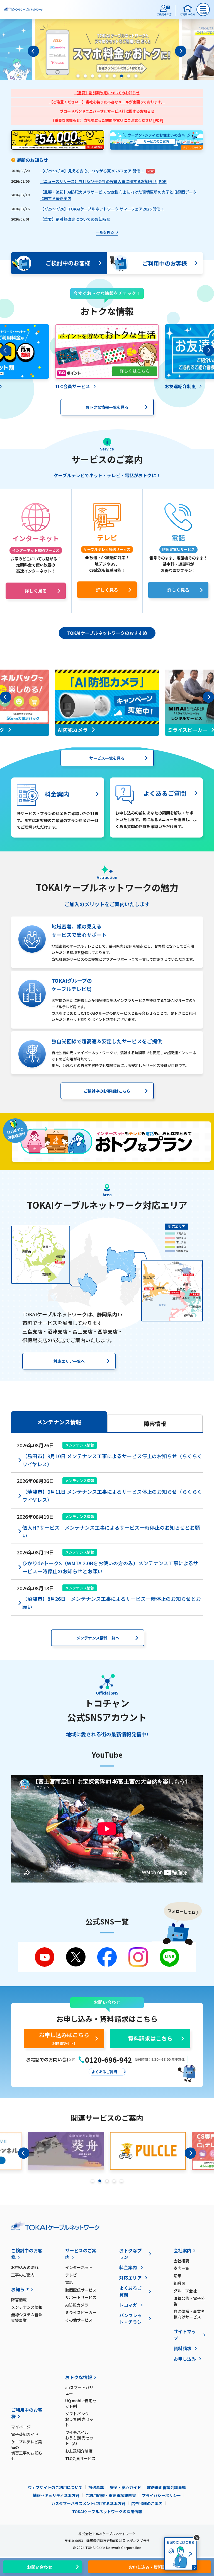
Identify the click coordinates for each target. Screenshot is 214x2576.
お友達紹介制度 (79, 2451)
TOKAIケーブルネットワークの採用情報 (107, 2511)
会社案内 (183, 2250)
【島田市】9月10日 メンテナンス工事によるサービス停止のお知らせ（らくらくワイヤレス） (112, 1460)
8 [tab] (129, 76)
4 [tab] (100, 76)
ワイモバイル (79, 2438)
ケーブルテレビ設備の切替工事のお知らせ (27, 2450)
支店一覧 (181, 2268)
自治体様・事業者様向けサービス (189, 2314)
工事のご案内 (23, 2275)
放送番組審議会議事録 (166, 2487)
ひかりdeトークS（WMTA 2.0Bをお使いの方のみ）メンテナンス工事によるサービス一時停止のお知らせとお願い (110, 1567)
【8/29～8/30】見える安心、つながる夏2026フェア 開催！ (92, 171)
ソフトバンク (79, 2419)
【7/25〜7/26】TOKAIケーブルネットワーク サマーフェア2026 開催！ (102, 209)
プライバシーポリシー (161, 2495)
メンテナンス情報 (27, 2307)
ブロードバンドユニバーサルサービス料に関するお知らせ (107, 111)
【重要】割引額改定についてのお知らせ (107, 93)
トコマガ (128, 2305)
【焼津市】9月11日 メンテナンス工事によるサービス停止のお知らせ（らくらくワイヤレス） (112, 1496)
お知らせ (20, 2289)
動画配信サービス (81, 2290)
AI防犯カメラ (77, 2305)
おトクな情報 (79, 2377)
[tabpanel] (107, 51)
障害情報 (19, 2300)
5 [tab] (107, 76)
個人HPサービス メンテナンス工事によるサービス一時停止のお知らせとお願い (111, 1531)
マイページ (21, 2427)
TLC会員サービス (80, 2458)
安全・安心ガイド (125, 2487)
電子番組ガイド (25, 2434)
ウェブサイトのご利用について (55, 2487)
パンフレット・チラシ (131, 2319)
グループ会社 (185, 2291)
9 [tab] (136, 76)
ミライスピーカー (81, 2312)
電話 (69, 2282)
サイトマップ (185, 2335)
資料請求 (183, 2348)
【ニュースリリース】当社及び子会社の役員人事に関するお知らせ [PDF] (104, 181)
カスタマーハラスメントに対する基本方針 (88, 2503)
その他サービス (79, 2320)
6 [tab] (114, 76)
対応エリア (130, 2278)
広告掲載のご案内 (147, 2503)
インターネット (79, 2267)
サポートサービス (81, 2297)
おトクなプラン (130, 2254)
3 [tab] (93, 76)
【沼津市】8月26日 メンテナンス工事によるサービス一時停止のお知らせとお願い (112, 1603)
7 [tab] (121, 76)
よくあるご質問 (130, 2291)
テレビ (71, 2275)
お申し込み (185, 2359)
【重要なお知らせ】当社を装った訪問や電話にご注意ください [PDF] (107, 120)
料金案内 (128, 2267)
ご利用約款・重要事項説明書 (111, 2495)
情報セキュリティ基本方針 (56, 2495)
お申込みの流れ (25, 2267)
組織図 (179, 2283)
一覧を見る (105, 232)
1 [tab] (78, 76)
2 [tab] (85, 76)
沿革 (177, 2276)
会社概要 (181, 2261)
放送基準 (96, 2487)
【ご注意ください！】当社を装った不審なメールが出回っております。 (107, 102)
